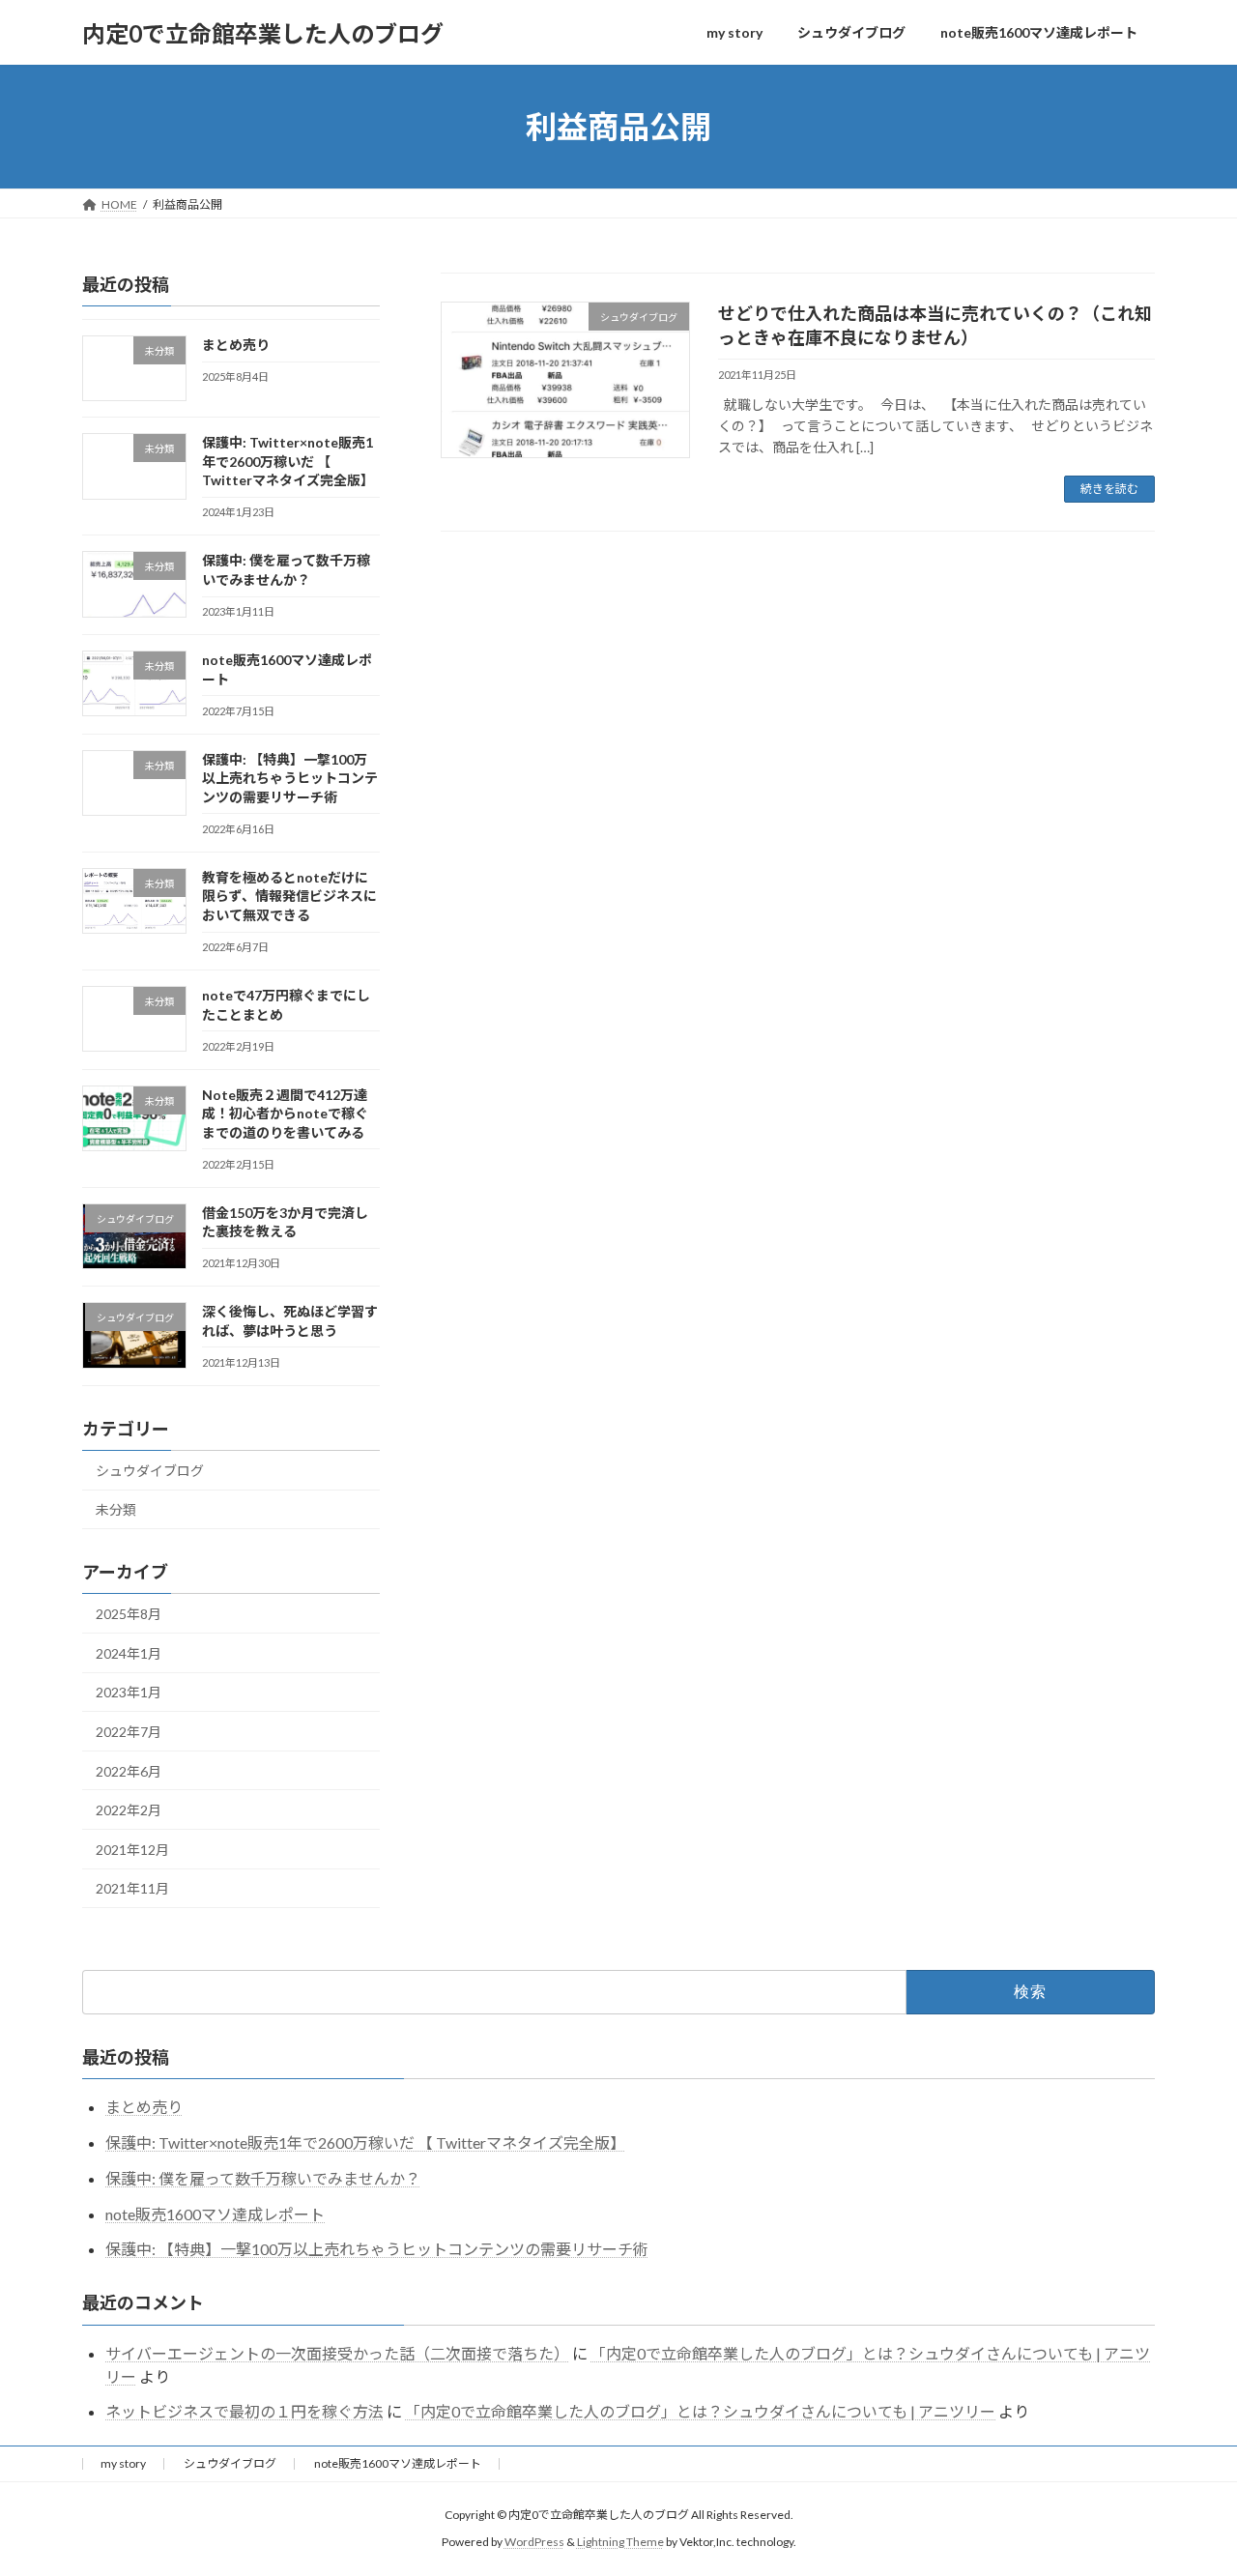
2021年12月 (132, 1850)
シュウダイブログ (150, 1471)
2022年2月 (129, 1810)
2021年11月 (132, 1889)
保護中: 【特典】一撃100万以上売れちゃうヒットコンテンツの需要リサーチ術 (290, 778)
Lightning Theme (620, 2543)
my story (123, 2463)
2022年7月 (129, 1732)
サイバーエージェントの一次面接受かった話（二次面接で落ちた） (337, 2353)
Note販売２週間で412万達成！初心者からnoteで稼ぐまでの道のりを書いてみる (285, 1114)
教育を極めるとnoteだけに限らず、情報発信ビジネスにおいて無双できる (289, 896)
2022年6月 (129, 1771)
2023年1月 (129, 1693)
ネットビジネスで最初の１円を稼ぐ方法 (245, 2411)
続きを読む (1109, 489)
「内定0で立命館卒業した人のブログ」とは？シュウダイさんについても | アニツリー (700, 2411)
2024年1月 (129, 1653)
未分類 (116, 1510)
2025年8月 (129, 1614)
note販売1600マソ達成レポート (215, 2214)
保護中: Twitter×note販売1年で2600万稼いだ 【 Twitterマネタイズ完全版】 (288, 461)
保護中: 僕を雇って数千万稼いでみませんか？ (263, 2178)
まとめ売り (236, 345)
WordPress (534, 2543)
